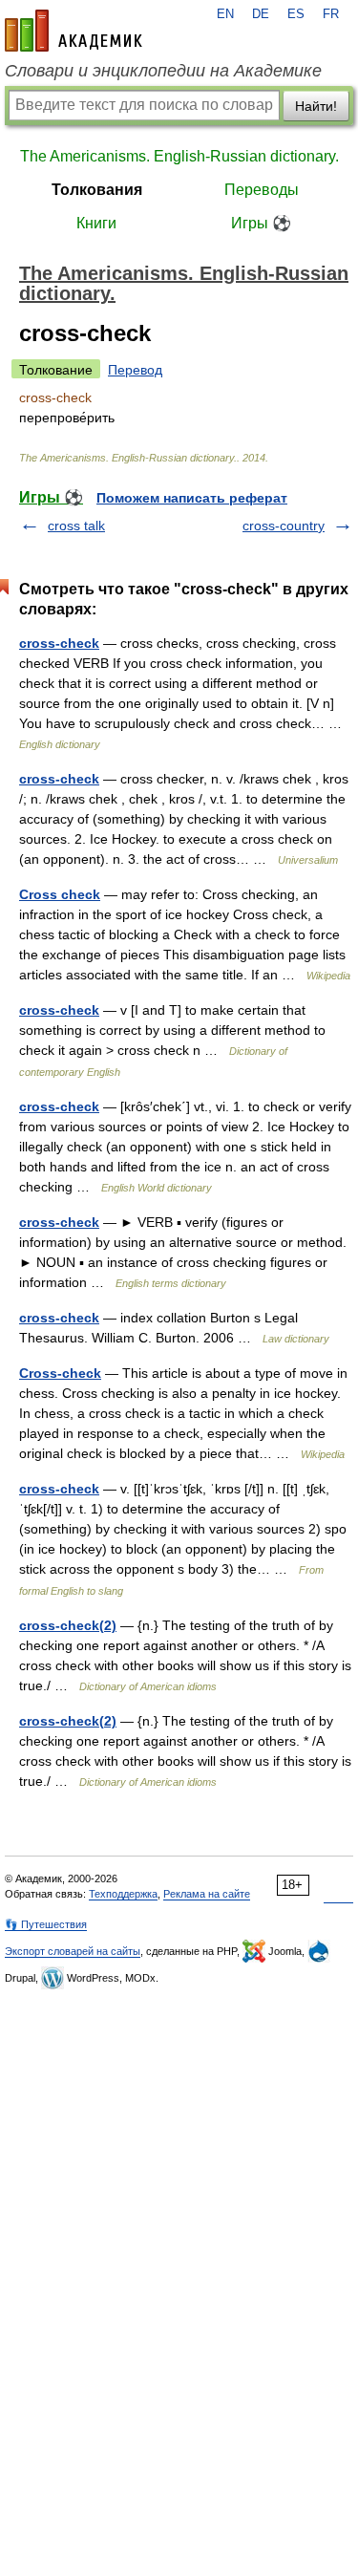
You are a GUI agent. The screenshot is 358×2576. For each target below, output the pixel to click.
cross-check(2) (68, 1625)
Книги (96, 223)
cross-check (59, 643)
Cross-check (60, 1373)
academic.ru (74, 31)
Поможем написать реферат (192, 498)
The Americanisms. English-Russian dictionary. (179, 156)
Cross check (60, 894)
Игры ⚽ (261, 223)
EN (225, 14)
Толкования (97, 190)
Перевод (135, 370)
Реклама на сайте (207, 1894)
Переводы (262, 190)
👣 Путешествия (46, 1924)
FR (331, 14)
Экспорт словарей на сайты (73, 1951)
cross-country (284, 526)
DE (261, 14)
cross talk (76, 526)
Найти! (316, 106)
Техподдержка (123, 1894)
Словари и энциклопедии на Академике (163, 71)
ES (296, 14)
